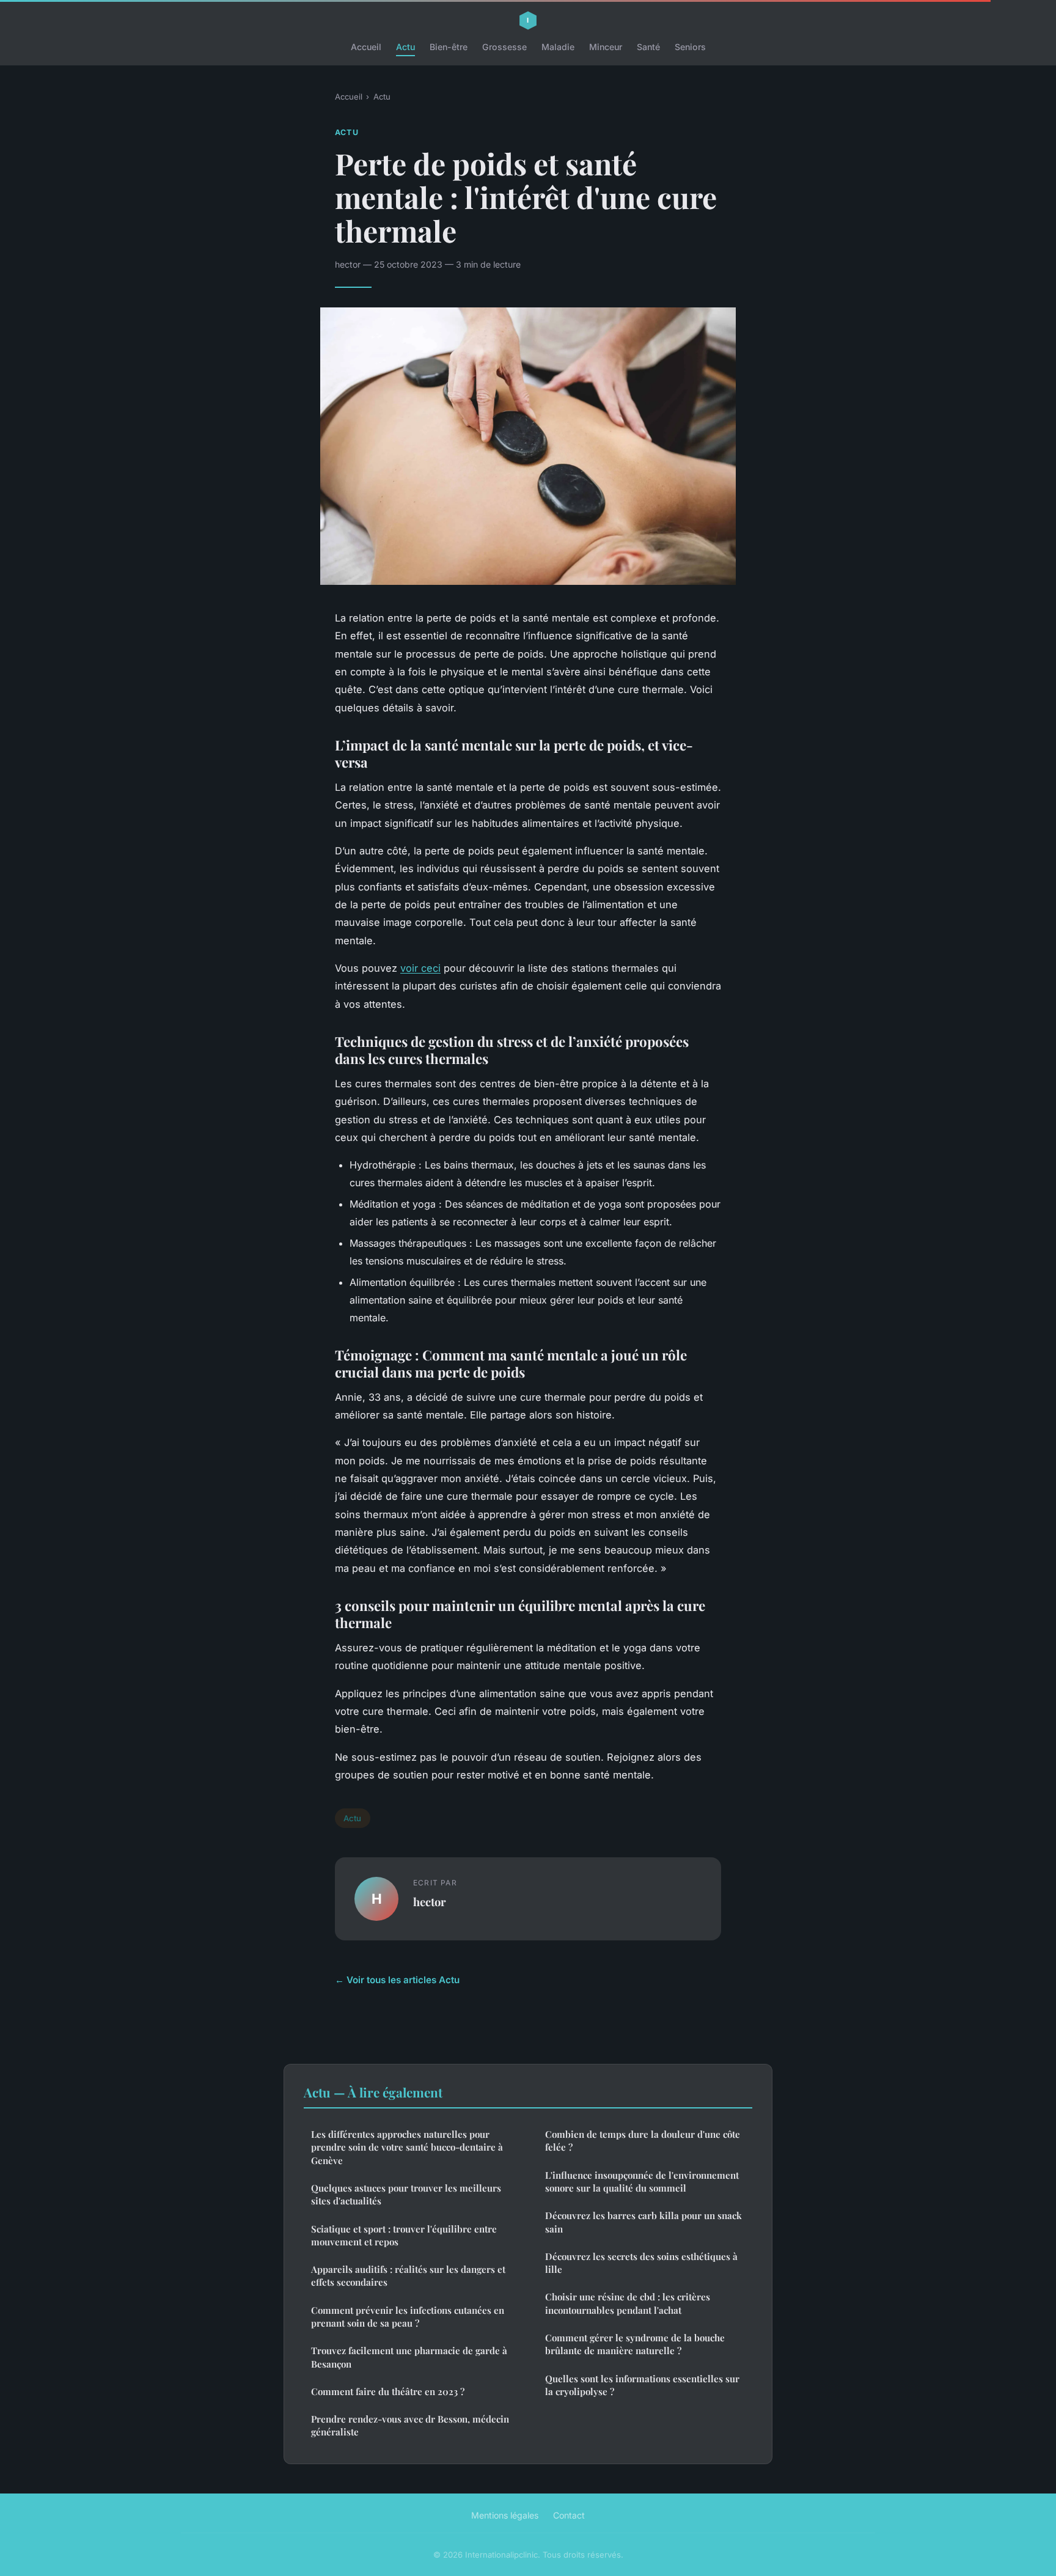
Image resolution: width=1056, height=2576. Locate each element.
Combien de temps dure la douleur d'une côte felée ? (643, 2141)
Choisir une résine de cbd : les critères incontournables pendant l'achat (628, 2303)
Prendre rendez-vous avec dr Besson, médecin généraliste (410, 2425)
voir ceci (420, 968)
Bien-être (449, 47)
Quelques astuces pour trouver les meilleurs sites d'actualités (406, 2194)
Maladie (558, 47)
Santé (648, 47)
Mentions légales (505, 2515)
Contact (569, 2515)
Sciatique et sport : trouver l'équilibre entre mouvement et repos (404, 2235)
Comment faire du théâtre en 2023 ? (388, 2391)
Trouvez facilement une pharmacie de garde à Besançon (409, 2357)
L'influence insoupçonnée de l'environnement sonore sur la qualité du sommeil (642, 2182)
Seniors (690, 47)
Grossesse (504, 47)
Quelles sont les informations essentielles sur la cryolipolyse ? (642, 2385)
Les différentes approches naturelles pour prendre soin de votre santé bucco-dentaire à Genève (407, 2147)
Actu (405, 47)
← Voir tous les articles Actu (397, 1980)
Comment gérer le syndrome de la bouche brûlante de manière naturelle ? (635, 2344)
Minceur (606, 47)
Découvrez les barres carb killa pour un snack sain (643, 2222)
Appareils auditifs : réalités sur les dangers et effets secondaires (408, 2276)
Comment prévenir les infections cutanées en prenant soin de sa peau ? (408, 2317)
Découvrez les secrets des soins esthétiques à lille (641, 2263)
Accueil (366, 47)
